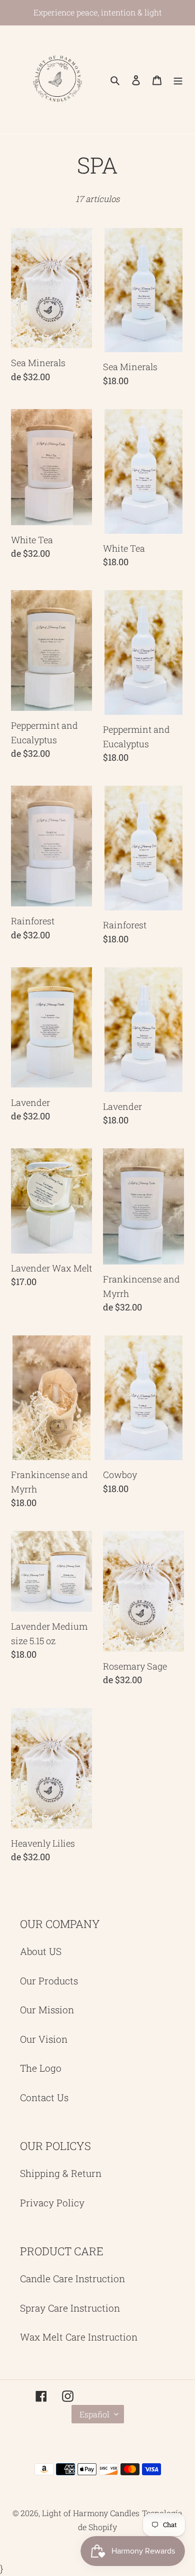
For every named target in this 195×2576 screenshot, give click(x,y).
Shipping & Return (61, 2173)
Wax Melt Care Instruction (79, 2337)
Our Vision (44, 2039)
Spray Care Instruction (70, 2308)
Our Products (49, 1981)
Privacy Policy (52, 2203)
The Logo (41, 2068)
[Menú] (178, 80)
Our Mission (47, 2010)
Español (94, 2414)
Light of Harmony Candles (91, 2513)
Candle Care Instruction (72, 2278)
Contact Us (44, 2097)
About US (41, 1951)
